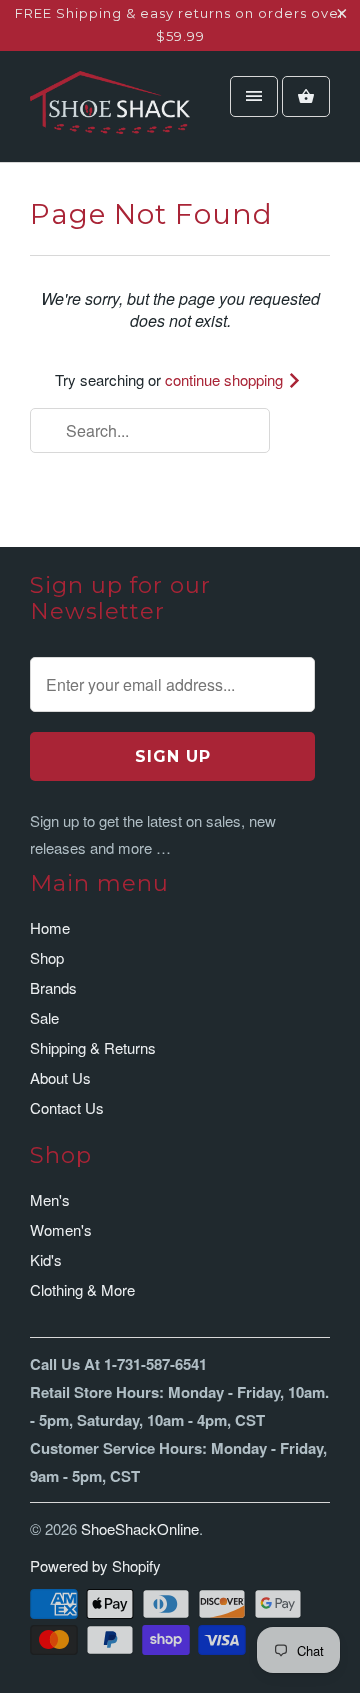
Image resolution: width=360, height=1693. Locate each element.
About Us (60, 1077)
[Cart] (306, 96)
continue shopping (226, 379)
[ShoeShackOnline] (110, 114)
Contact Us (67, 1107)
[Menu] (254, 96)
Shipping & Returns (93, 1047)
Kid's (46, 1259)
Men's (50, 1199)
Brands (53, 987)
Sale (44, 1017)
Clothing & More (82, 1289)
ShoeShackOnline (140, 1528)
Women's (61, 1229)
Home (50, 927)
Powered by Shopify (95, 1565)
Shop (47, 957)
